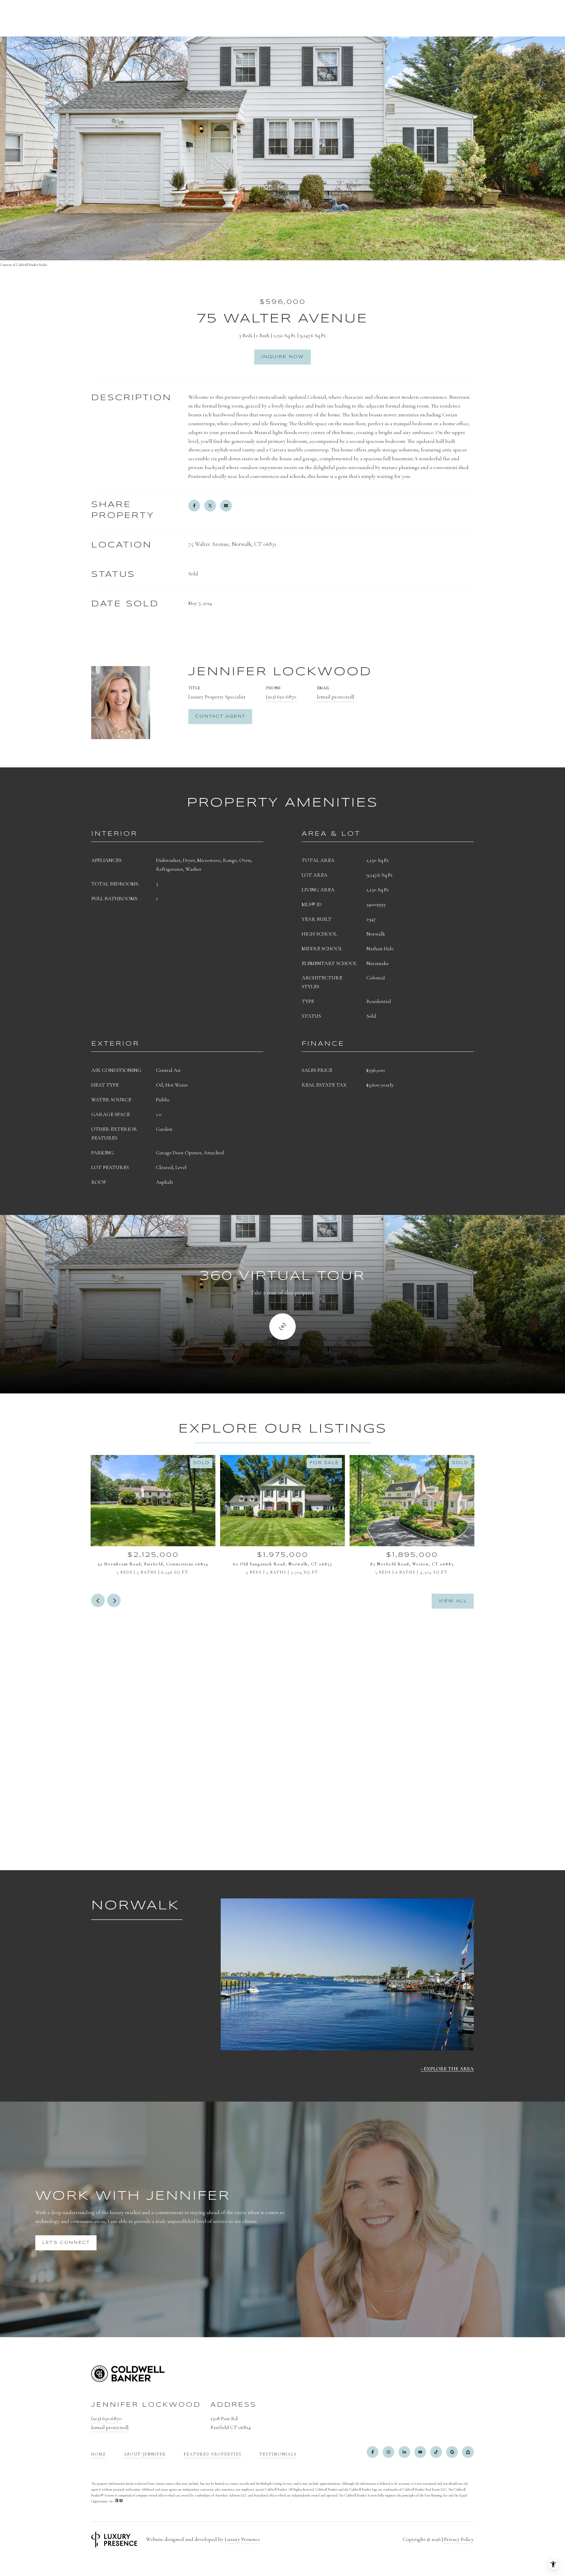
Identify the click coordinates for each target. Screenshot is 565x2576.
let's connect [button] (66, 2243)
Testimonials (278, 2454)
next (114, 1600)
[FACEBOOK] (373, 2452)
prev (98, 1600)
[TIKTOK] (436, 2452)
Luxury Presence (242, 2539)
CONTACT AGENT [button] (220, 716)
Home (99, 2454)
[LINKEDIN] (404, 2452)
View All (453, 1601)
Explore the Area (449, 2069)
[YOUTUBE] (420, 2452)
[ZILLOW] (468, 2452)
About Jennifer (145, 2454)
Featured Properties (213, 2454)
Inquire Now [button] (282, 357)
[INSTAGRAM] (388, 2452)
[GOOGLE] (452, 2452)
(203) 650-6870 (281, 697)
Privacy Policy (459, 2539)
